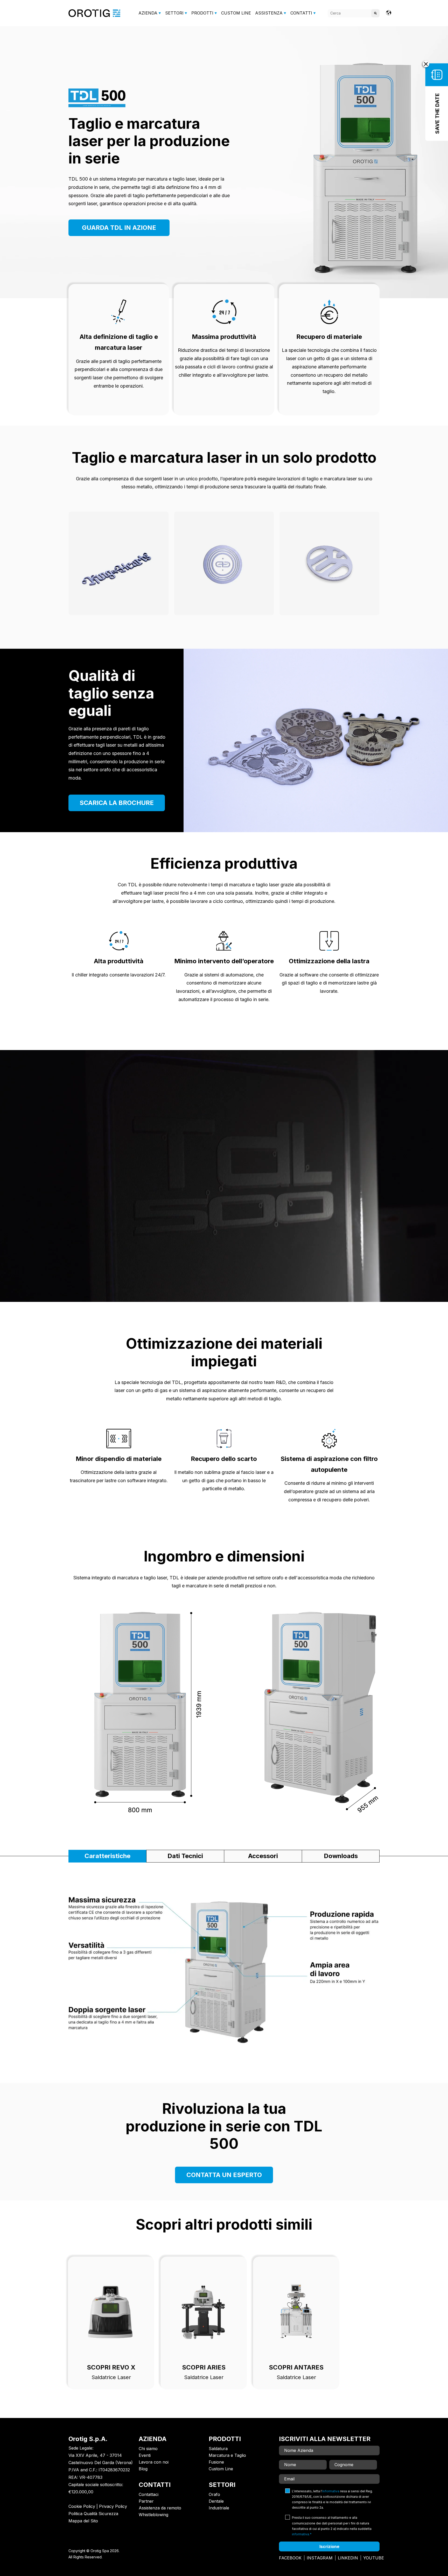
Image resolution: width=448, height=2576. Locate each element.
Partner (146, 2501)
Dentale (216, 2501)
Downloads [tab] (341, 1856)
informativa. (301, 2534)
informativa (331, 2491)
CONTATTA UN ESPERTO (224, 2175)
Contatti (301, 13)
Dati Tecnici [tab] (185, 1856)
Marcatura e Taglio (227, 2455)
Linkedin (348, 2558)
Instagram (320, 2558)
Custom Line (221, 2469)
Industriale (219, 2508)
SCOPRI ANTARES (296, 2367)
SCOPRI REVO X (111, 2367)
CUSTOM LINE (236, 13)
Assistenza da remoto (160, 2508)
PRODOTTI (202, 13)
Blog (143, 2469)
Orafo (214, 2494)
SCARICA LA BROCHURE (117, 803)
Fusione (216, 2462)
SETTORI (174, 13)
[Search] (375, 13)
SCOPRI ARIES (204, 2367)
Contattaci (149, 2494)
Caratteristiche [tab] (107, 1856)
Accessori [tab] (263, 1856)
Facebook (290, 2558)
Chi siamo (148, 2449)
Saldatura (218, 2449)
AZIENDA (148, 13)
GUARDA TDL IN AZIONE (119, 228)
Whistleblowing (153, 2515)
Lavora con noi (154, 2462)
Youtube (374, 2558)
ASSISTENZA (269, 13)
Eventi (145, 2455)
